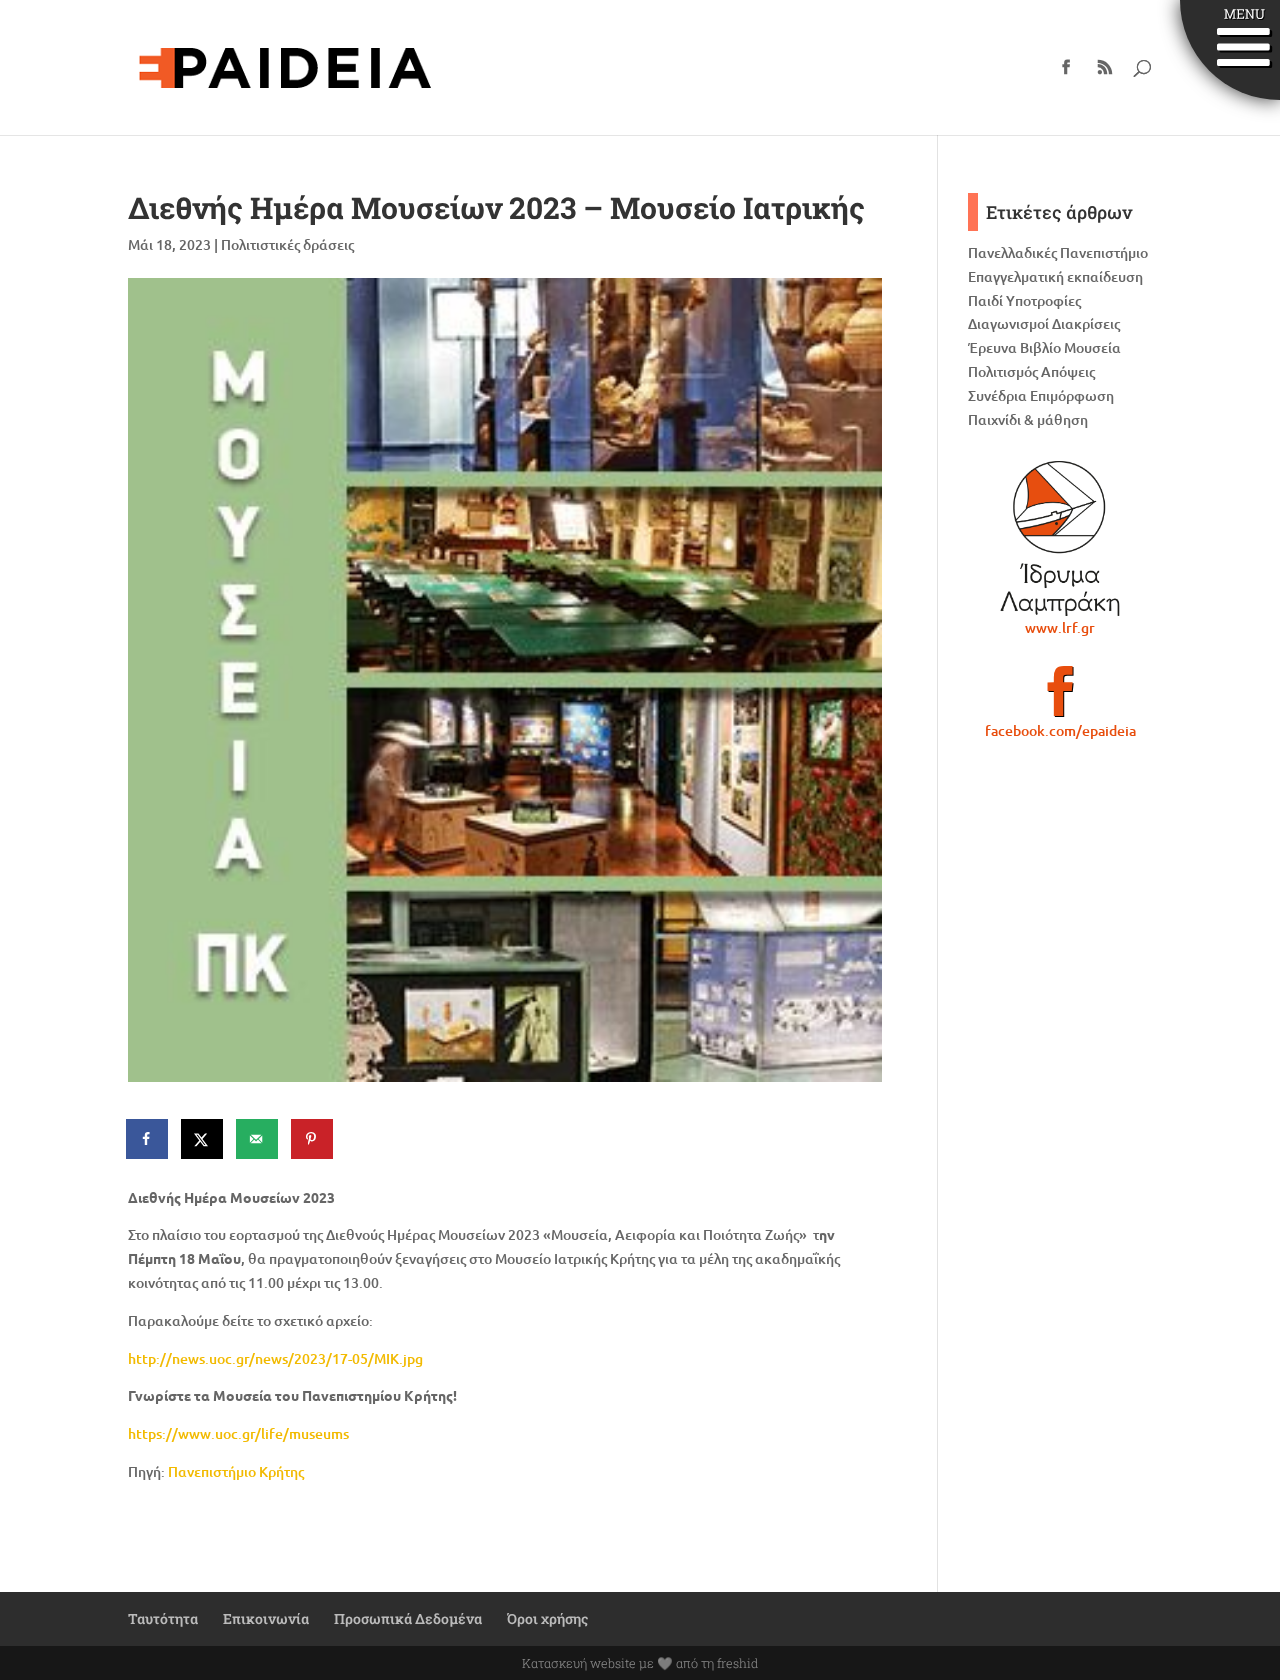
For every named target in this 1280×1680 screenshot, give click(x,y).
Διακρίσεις (1086, 323)
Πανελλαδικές (1012, 252)
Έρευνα (992, 347)
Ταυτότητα (163, 1618)
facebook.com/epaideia (1060, 730)
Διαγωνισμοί (1008, 323)
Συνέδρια (997, 395)
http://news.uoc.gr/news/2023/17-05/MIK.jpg (275, 1358)
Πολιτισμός (1003, 371)
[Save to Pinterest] (313, 1139)
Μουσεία (1092, 347)
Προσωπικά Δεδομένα (408, 1618)
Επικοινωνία (266, 1618)
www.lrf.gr (1060, 627)
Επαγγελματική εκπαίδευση (1055, 276)
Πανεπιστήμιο (1104, 252)
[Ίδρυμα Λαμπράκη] (1060, 538)
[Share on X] (203, 1139)
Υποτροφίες (1043, 300)
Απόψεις (1068, 371)
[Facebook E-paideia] (1060, 700)
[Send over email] (258, 1139)
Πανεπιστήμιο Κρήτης (236, 1471)
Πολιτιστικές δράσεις (287, 244)
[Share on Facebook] (148, 1139)
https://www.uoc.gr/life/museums (238, 1433)
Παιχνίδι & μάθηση (1028, 419)
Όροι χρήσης (547, 1618)
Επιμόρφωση (1072, 395)
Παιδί (985, 300)
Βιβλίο (1040, 347)
